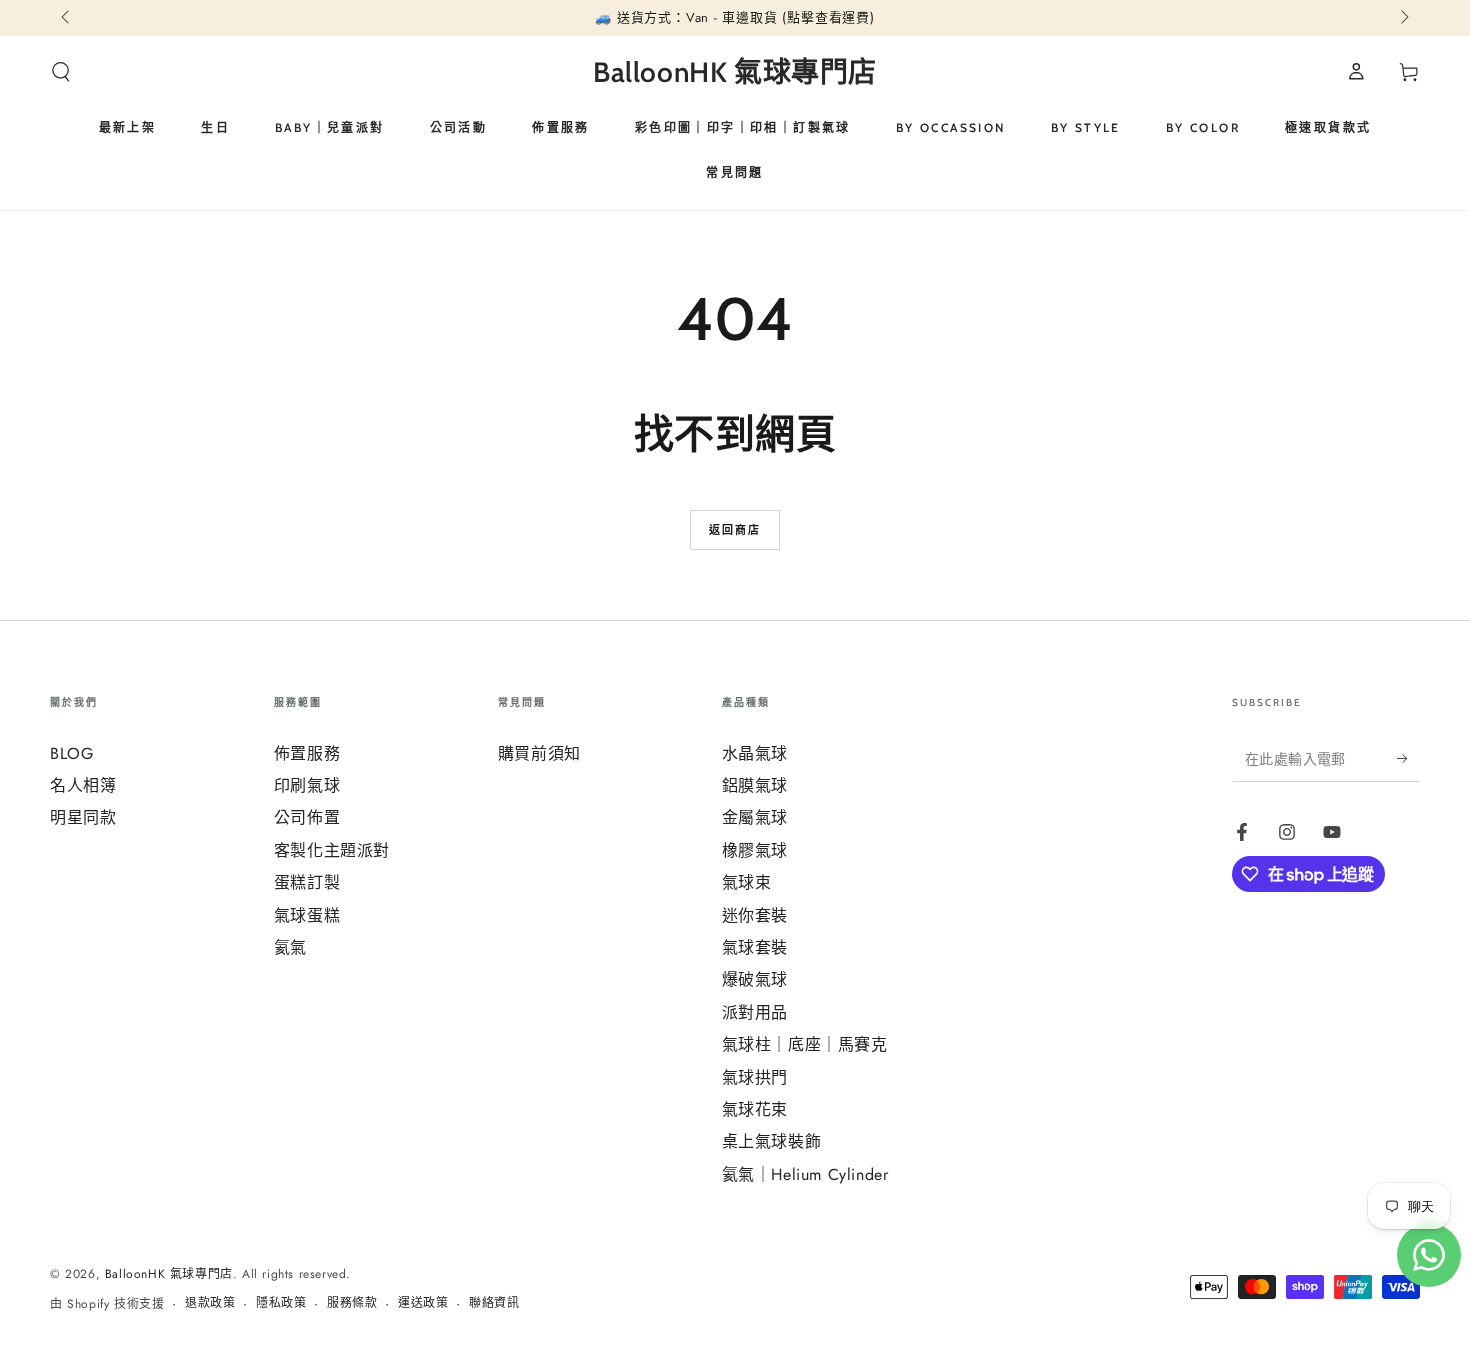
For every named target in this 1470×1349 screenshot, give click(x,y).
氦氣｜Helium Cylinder (805, 1174)
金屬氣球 (755, 817)
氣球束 (747, 882)
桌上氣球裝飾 (772, 1141)
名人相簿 (83, 785)
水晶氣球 (755, 753)
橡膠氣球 (755, 850)
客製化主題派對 (332, 850)
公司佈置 (307, 817)
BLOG (71, 753)
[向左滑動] (67, 18)
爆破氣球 (755, 979)
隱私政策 (281, 1303)
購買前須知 (539, 753)
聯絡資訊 (494, 1303)
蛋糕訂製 (307, 882)
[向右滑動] (1403, 18)
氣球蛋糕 (307, 915)
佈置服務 (307, 753)
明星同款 (83, 817)
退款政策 (210, 1303)
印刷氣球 (307, 785)
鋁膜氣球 (755, 785)
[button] (61, 72)
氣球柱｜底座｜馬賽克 (805, 1044)
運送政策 (423, 1303)
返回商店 (735, 530)
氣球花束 (755, 1109)
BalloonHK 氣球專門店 (169, 1274)
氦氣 (290, 947)
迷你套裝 (755, 915)
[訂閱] (1408, 759)
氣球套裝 (755, 947)
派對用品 (755, 1012)
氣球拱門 (755, 1077)
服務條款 (352, 1303)
